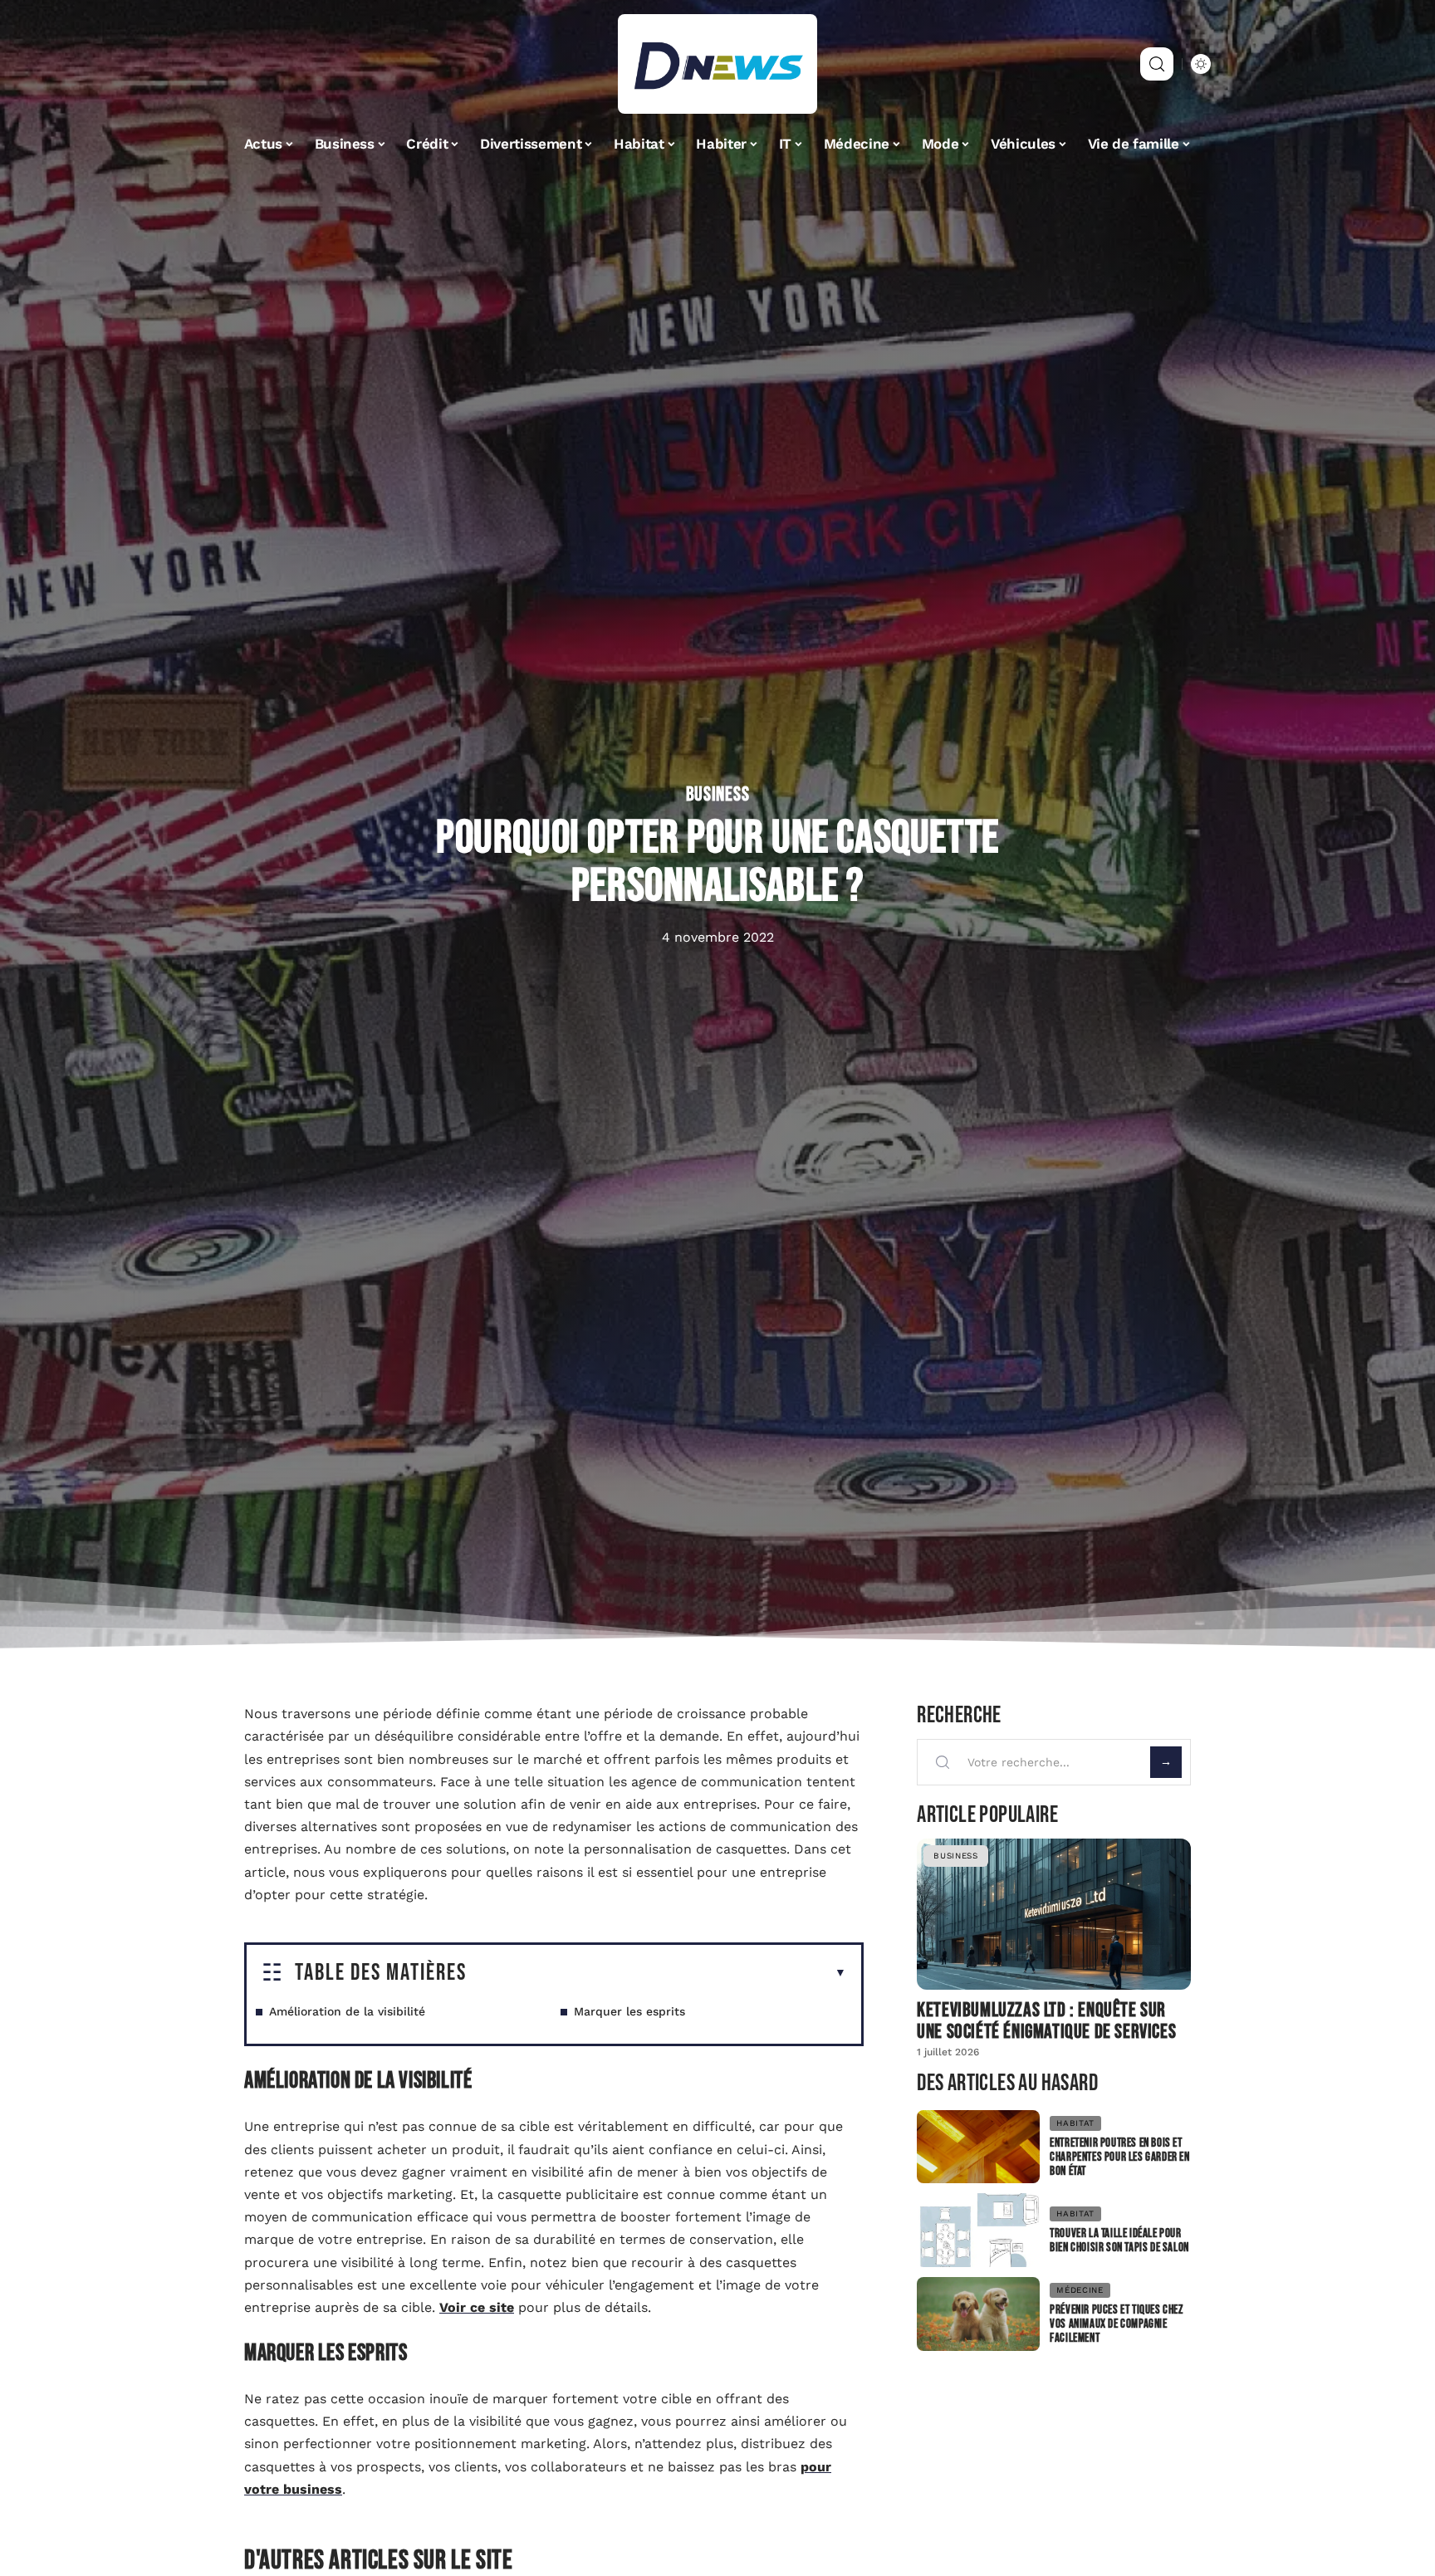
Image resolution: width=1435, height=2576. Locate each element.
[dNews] (717, 64)
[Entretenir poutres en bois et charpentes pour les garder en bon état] (978, 2147)
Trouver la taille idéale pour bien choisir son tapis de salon (1119, 2241)
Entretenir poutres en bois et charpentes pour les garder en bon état (1119, 2157)
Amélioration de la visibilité (347, 2011)
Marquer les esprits (629, 2011)
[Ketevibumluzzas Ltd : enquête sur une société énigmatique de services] (1054, 1914)
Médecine (1080, 2290)
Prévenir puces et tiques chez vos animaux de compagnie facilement (1116, 2324)
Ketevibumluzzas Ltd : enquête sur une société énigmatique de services (1046, 2021)
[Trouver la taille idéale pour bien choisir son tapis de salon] (978, 2230)
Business (718, 795)
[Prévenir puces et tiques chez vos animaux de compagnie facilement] (978, 2314)
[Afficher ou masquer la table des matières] (656, 1973)
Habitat (1075, 2123)
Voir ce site (477, 2307)
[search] (1157, 64)
